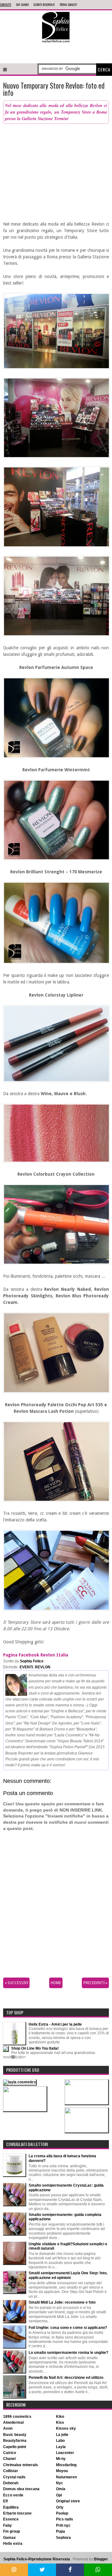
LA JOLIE (62, 2435)
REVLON (43, 1667)
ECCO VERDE (13, 2495)
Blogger (101, 2559)
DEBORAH (11, 2483)
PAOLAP (62, 2513)
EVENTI (26, 1667)
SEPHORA (63, 2538)
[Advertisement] (56, 52)
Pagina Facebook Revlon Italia (36, 1655)
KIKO (60, 2417)
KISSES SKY (66, 2428)
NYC (60, 2483)
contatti (6, 5)
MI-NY (61, 2459)
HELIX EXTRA (13, 2544)
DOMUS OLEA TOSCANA (21, 2489)
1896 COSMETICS (17, 2417)
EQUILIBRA (11, 2507)
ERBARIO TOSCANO (17, 2513)
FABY (7, 2525)
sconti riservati (44, 5)
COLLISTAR (11, 2471)
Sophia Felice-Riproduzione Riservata (37, 2559)
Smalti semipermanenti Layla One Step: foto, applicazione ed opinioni (68, 2275)
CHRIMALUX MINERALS (21, 2465)
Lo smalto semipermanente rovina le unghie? (68, 2353)
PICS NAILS (65, 2519)
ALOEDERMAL (13, 2422)
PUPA (61, 2531)
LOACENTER (65, 2453)
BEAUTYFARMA (15, 2441)
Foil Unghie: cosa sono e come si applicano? (68, 2328)
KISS (60, 2422)
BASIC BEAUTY (15, 2435)
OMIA (61, 2489)
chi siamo (22, 5)
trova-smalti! (68, 5)
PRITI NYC (63, 2525)
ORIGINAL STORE (68, 2501)
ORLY (60, 2507)
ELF (5, 2501)
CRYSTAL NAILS (14, 2477)
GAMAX (9, 2538)
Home (56, 1983)
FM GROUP (12, 2531)
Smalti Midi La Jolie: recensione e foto (62, 2302)
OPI (59, 2495)
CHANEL (9, 2459)
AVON (8, 2428)
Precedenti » (95, 1983)
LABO (60, 2441)
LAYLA (61, 2447)
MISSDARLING (66, 2465)
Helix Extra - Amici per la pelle (55, 2024)
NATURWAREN (66, 2477)
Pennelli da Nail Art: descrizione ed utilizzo (66, 2378)
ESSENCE (11, 2519)
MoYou (62, 2471)
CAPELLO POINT (15, 2447)
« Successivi (16, 1983)
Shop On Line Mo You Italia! (35, 2048)
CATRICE (10, 2453)
